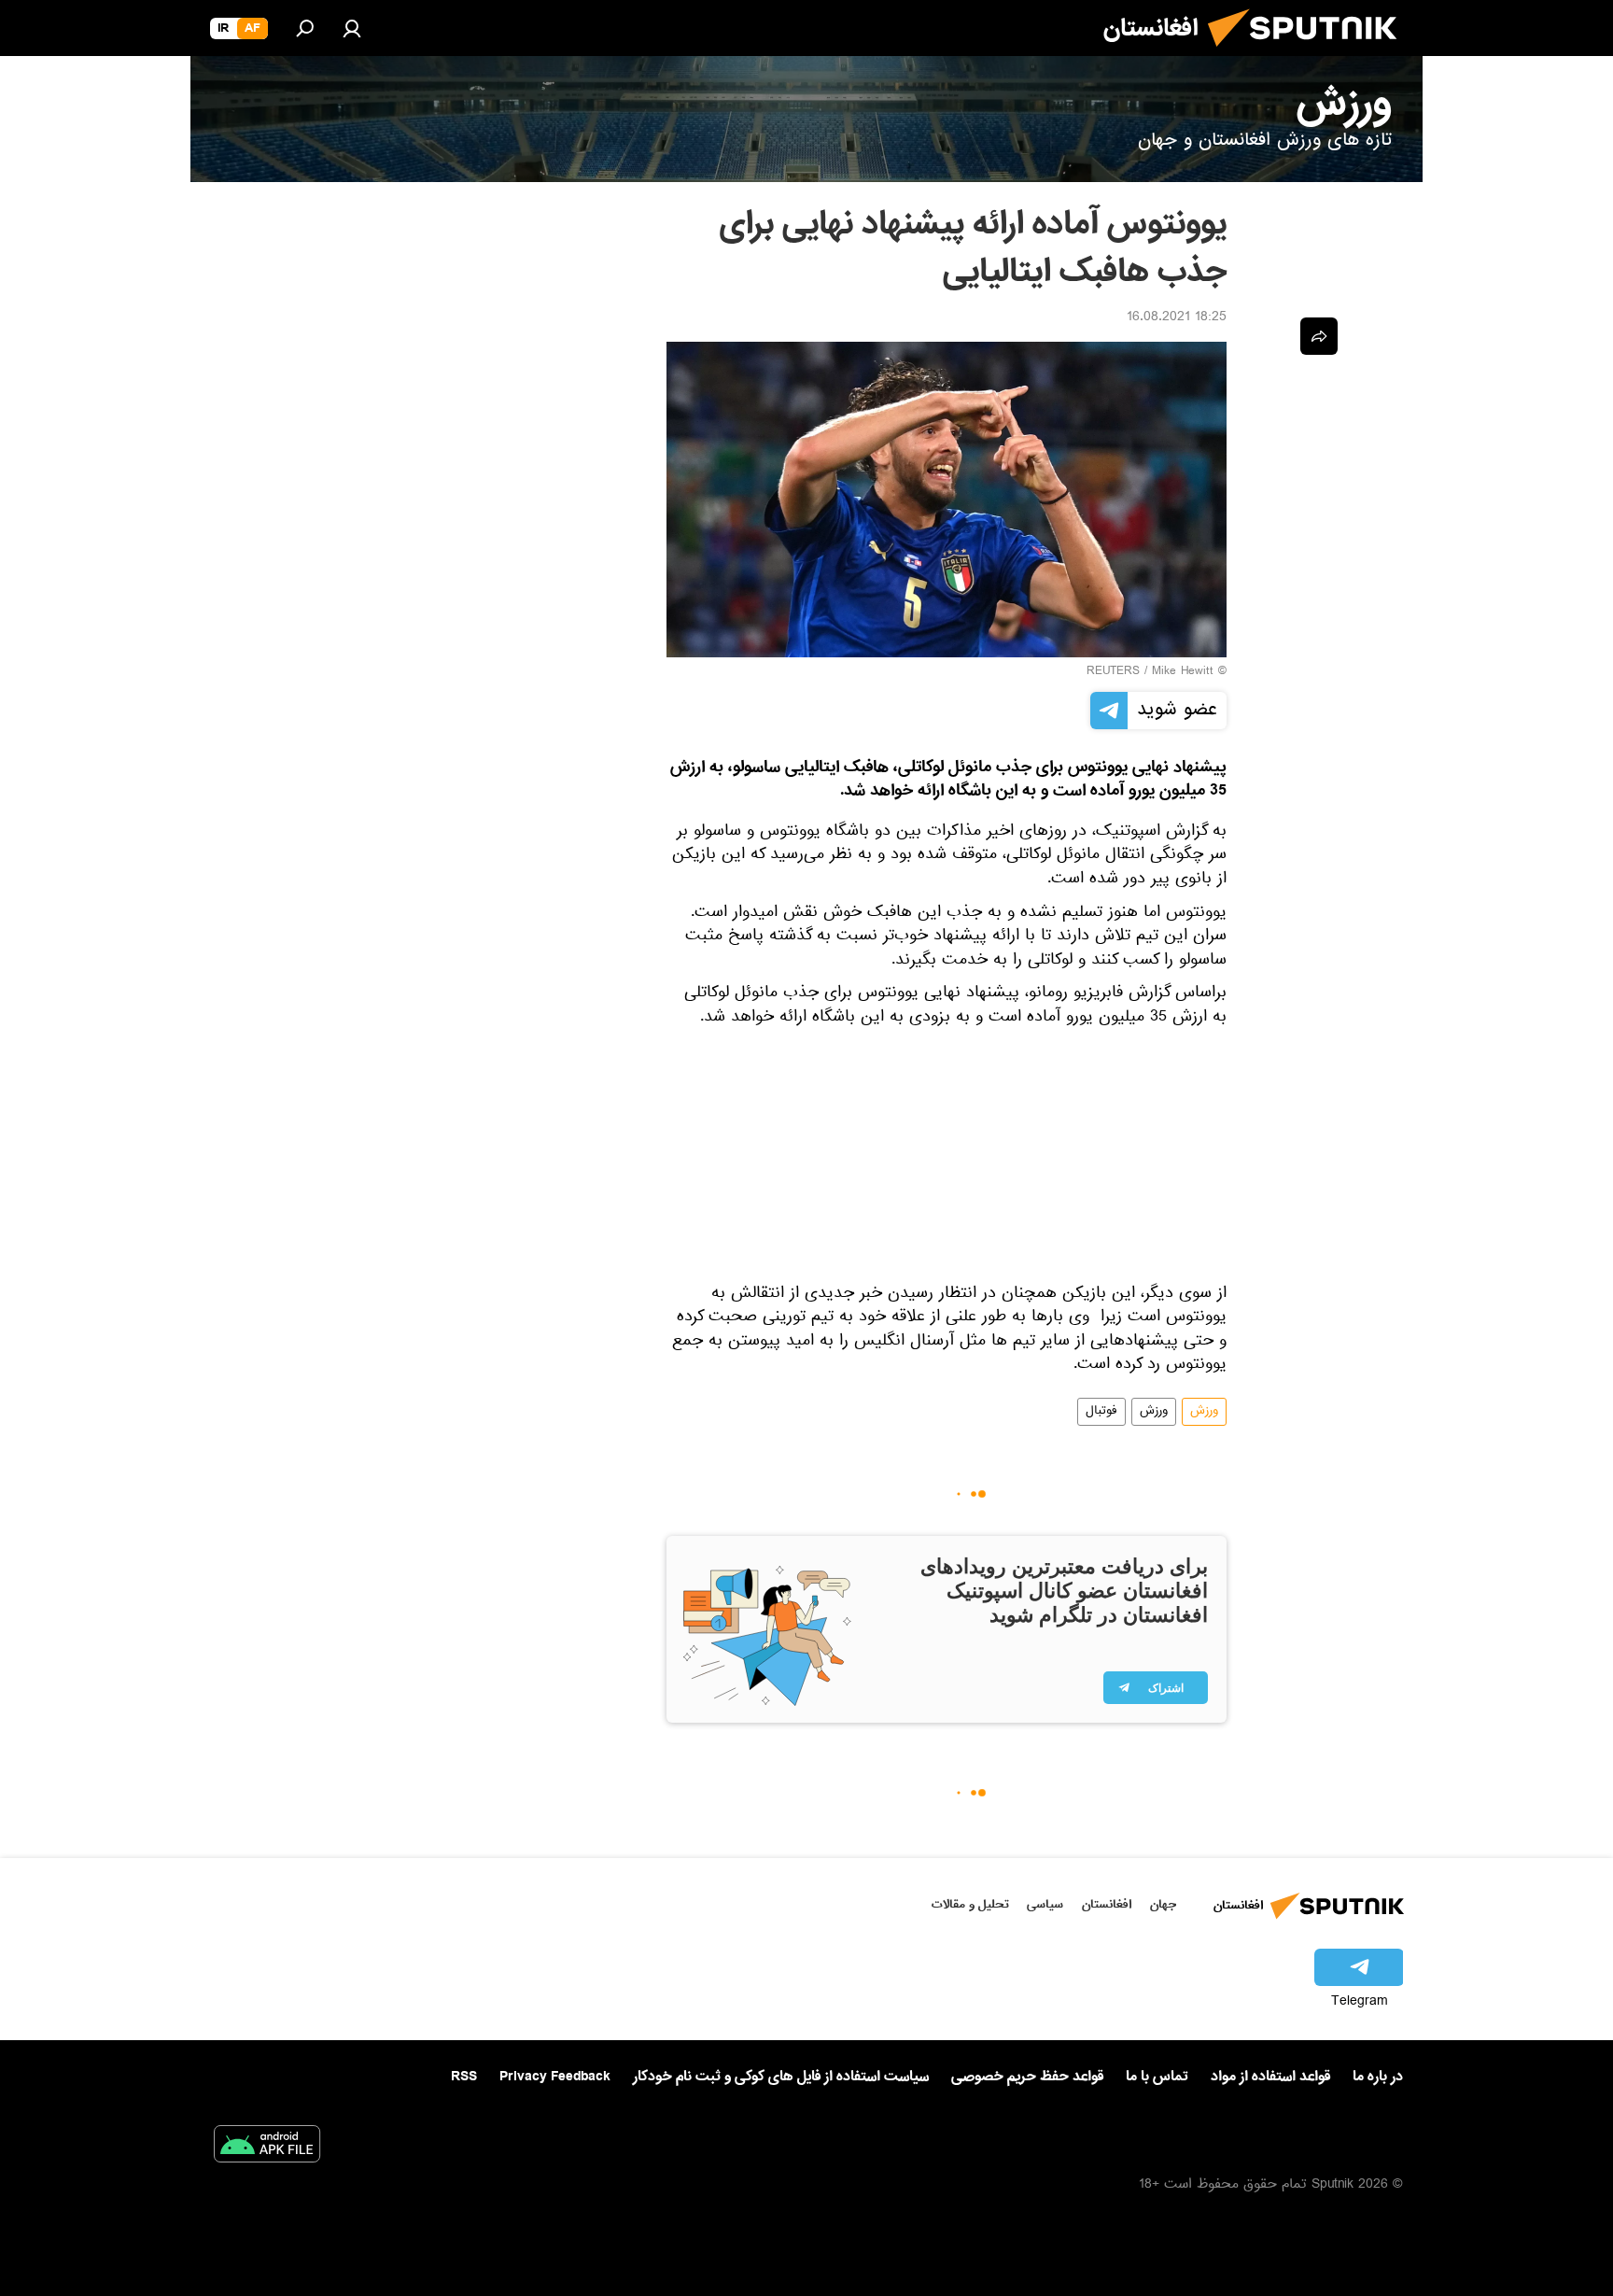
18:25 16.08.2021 (1177, 318)
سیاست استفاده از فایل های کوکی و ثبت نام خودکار (781, 2077)
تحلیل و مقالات (970, 1904)
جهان (1163, 1904)
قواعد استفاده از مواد (1270, 2077)
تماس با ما (1157, 2077)
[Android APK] (267, 2148)
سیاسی (1045, 1904)
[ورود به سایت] (352, 28)
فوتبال (1101, 1412)
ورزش (1204, 1412)
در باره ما (1378, 2077)
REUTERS (1113, 672)
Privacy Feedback (555, 2077)
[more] (1319, 336)
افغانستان (1107, 1904)
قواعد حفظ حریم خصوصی (1027, 2077)
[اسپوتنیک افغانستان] (1310, 54)
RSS (464, 2077)
